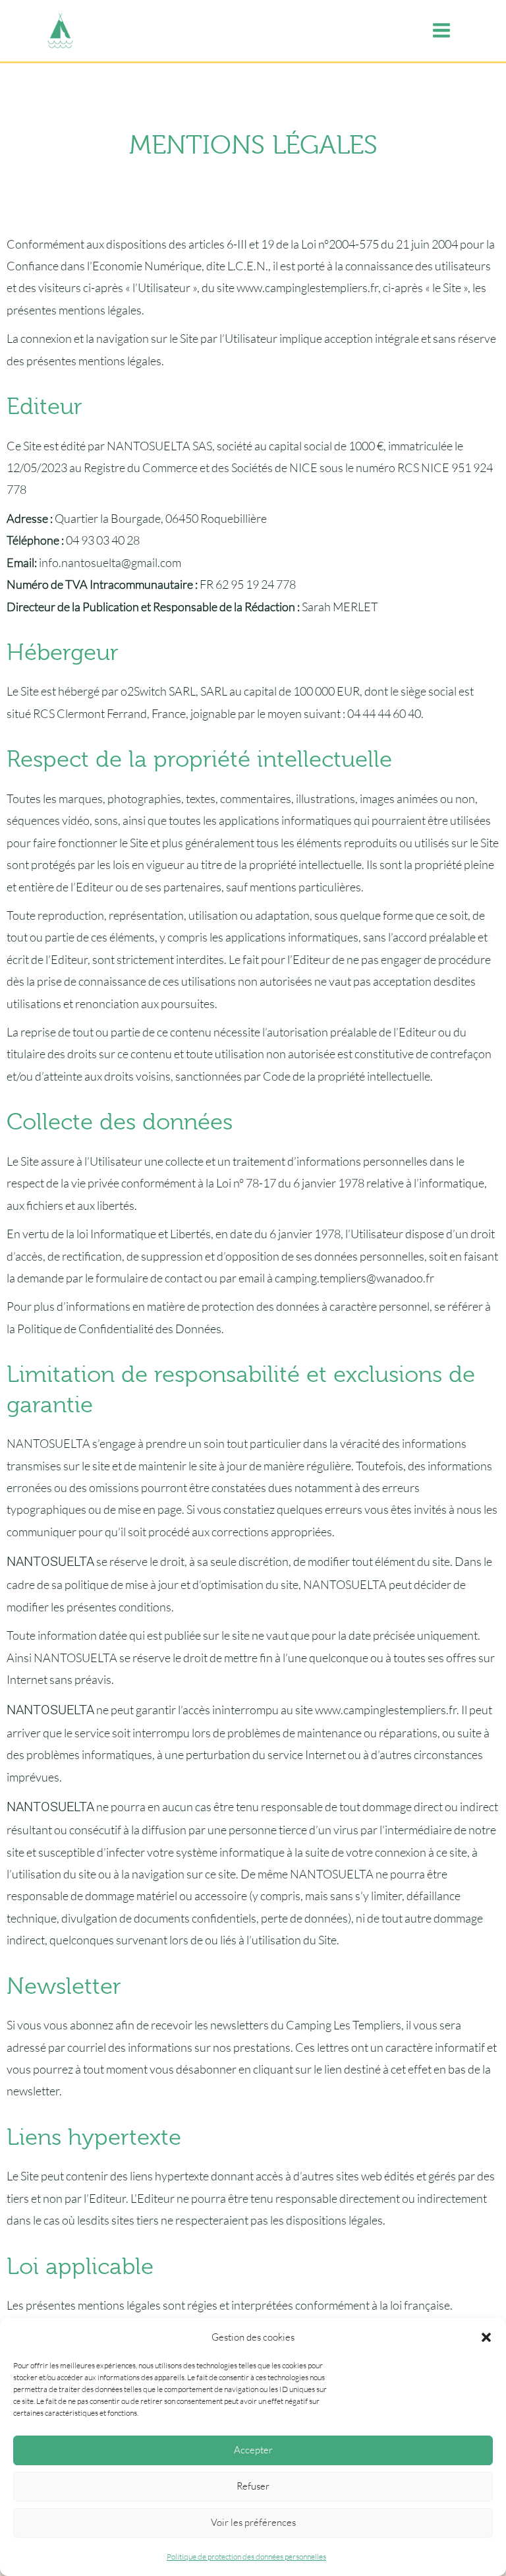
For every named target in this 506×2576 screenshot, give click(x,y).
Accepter (253, 2450)
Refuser (253, 2486)
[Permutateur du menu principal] (441, 31)
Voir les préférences (253, 2522)
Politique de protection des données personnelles (246, 2557)
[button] (486, 2337)
